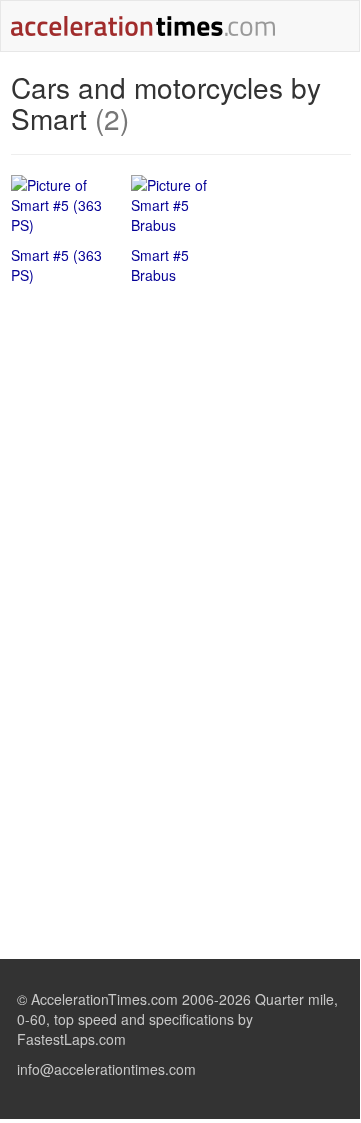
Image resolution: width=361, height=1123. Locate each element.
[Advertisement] (181, 445)
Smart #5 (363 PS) (56, 265)
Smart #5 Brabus (160, 265)
